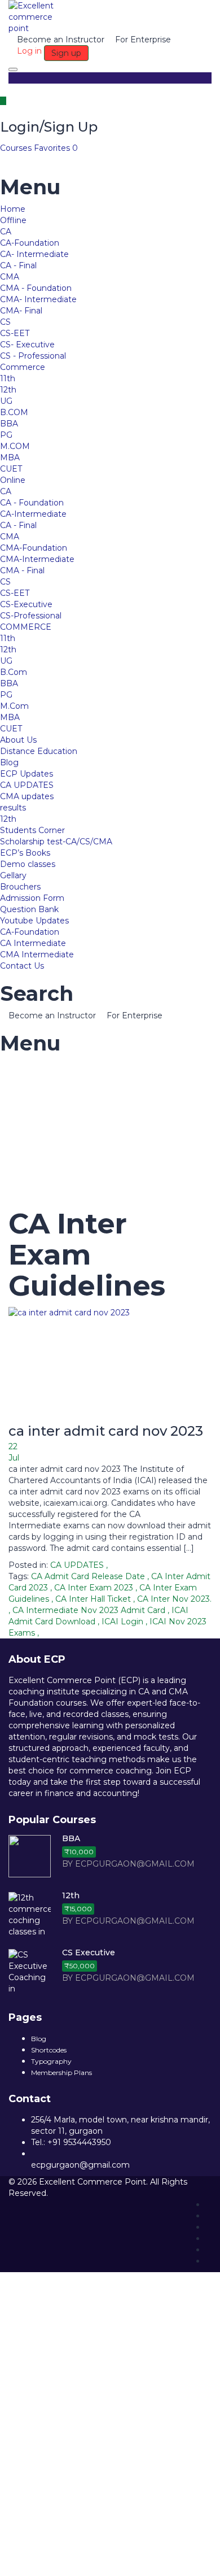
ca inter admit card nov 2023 (106, 1431)
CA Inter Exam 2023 (95, 1588)
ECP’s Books (25, 853)
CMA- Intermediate (38, 299)
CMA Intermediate (37, 954)
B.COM (14, 412)
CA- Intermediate (34, 254)
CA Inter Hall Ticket (94, 1599)
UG (6, 401)
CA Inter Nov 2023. (174, 1599)
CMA (10, 277)
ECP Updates (27, 774)
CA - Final (18, 265)
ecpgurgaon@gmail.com (80, 2165)
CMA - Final (22, 570)
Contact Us (22, 966)
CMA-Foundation (34, 548)
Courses (17, 148)
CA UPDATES (27, 785)
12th (8, 390)
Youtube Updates (34, 921)
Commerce (23, 367)
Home (13, 209)
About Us (18, 740)
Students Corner (32, 830)
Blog (9, 762)
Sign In (100, 2559)
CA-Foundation (30, 243)
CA (6, 232)
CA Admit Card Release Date (89, 1576)
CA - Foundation (32, 503)
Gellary (13, 875)
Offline (13, 220)
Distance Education (39, 751)
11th (8, 378)
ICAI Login (124, 1622)
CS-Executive (26, 604)
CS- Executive (27, 345)
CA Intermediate (33, 943)
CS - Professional (33, 356)
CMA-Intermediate (37, 559)
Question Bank (29, 909)
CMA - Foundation (36, 288)
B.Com (14, 672)
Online (13, 480)
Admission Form (32, 898)
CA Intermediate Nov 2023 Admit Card (90, 1610)
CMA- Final (21, 311)
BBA (9, 424)
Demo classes (28, 864)
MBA (10, 457)
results (13, 808)
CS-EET (15, 333)
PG (6, 435)
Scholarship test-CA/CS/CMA (56, 842)
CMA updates (27, 796)
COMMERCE (26, 627)
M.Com (14, 706)
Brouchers (20, 887)
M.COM (15, 446)
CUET (11, 469)
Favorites (56, 148)
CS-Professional (31, 616)
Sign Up (70, 2559)
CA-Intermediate (33, 514)
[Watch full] (110, 1364)
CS (5, 322)
